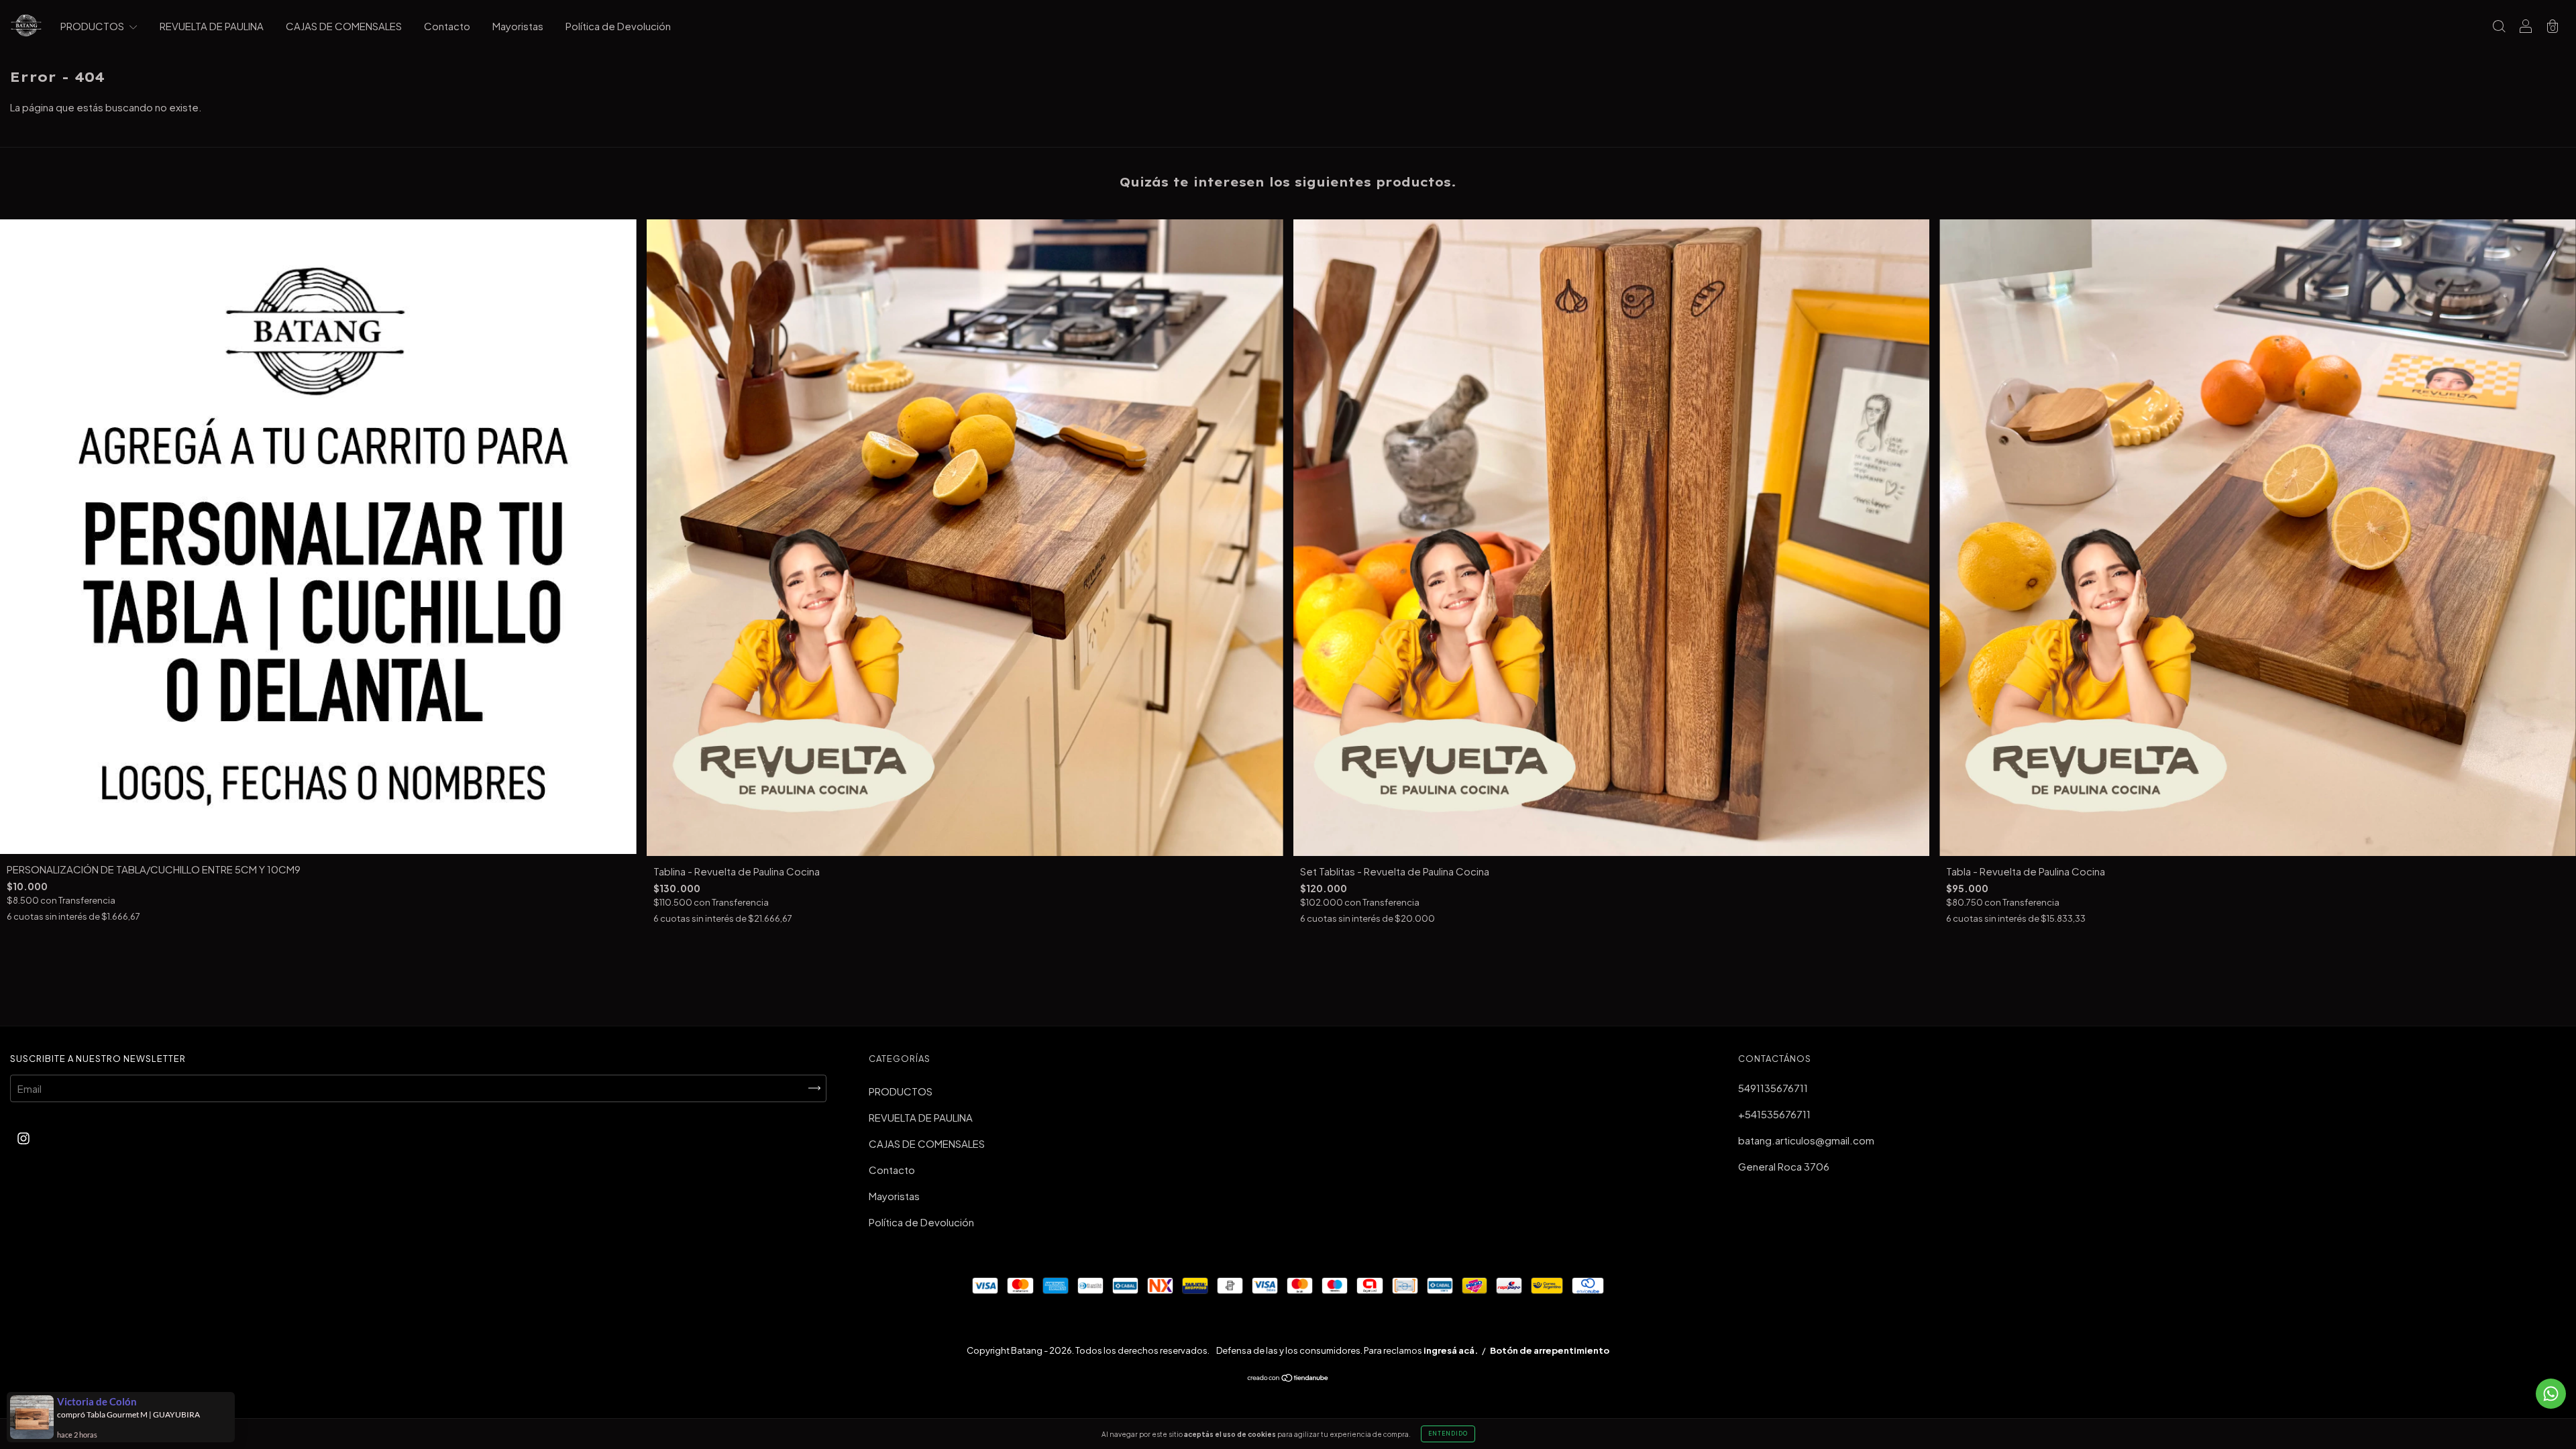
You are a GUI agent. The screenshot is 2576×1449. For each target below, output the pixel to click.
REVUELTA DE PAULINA (212, 26)
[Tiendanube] (1288, 1378)
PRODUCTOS (93, 26)
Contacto (447, 26)
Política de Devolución (618, 26)
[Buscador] (2499, 26)
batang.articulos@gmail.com (1806, 1140)
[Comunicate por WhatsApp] (2551, 1394)
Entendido (1448, 1434)
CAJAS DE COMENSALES (344, 26)
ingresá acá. (1451, 1350)
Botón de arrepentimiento (1550, 1350)
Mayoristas (518, 26)
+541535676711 (1774, 1114)
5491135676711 (1773, 1088)
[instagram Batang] (23, 1138)
